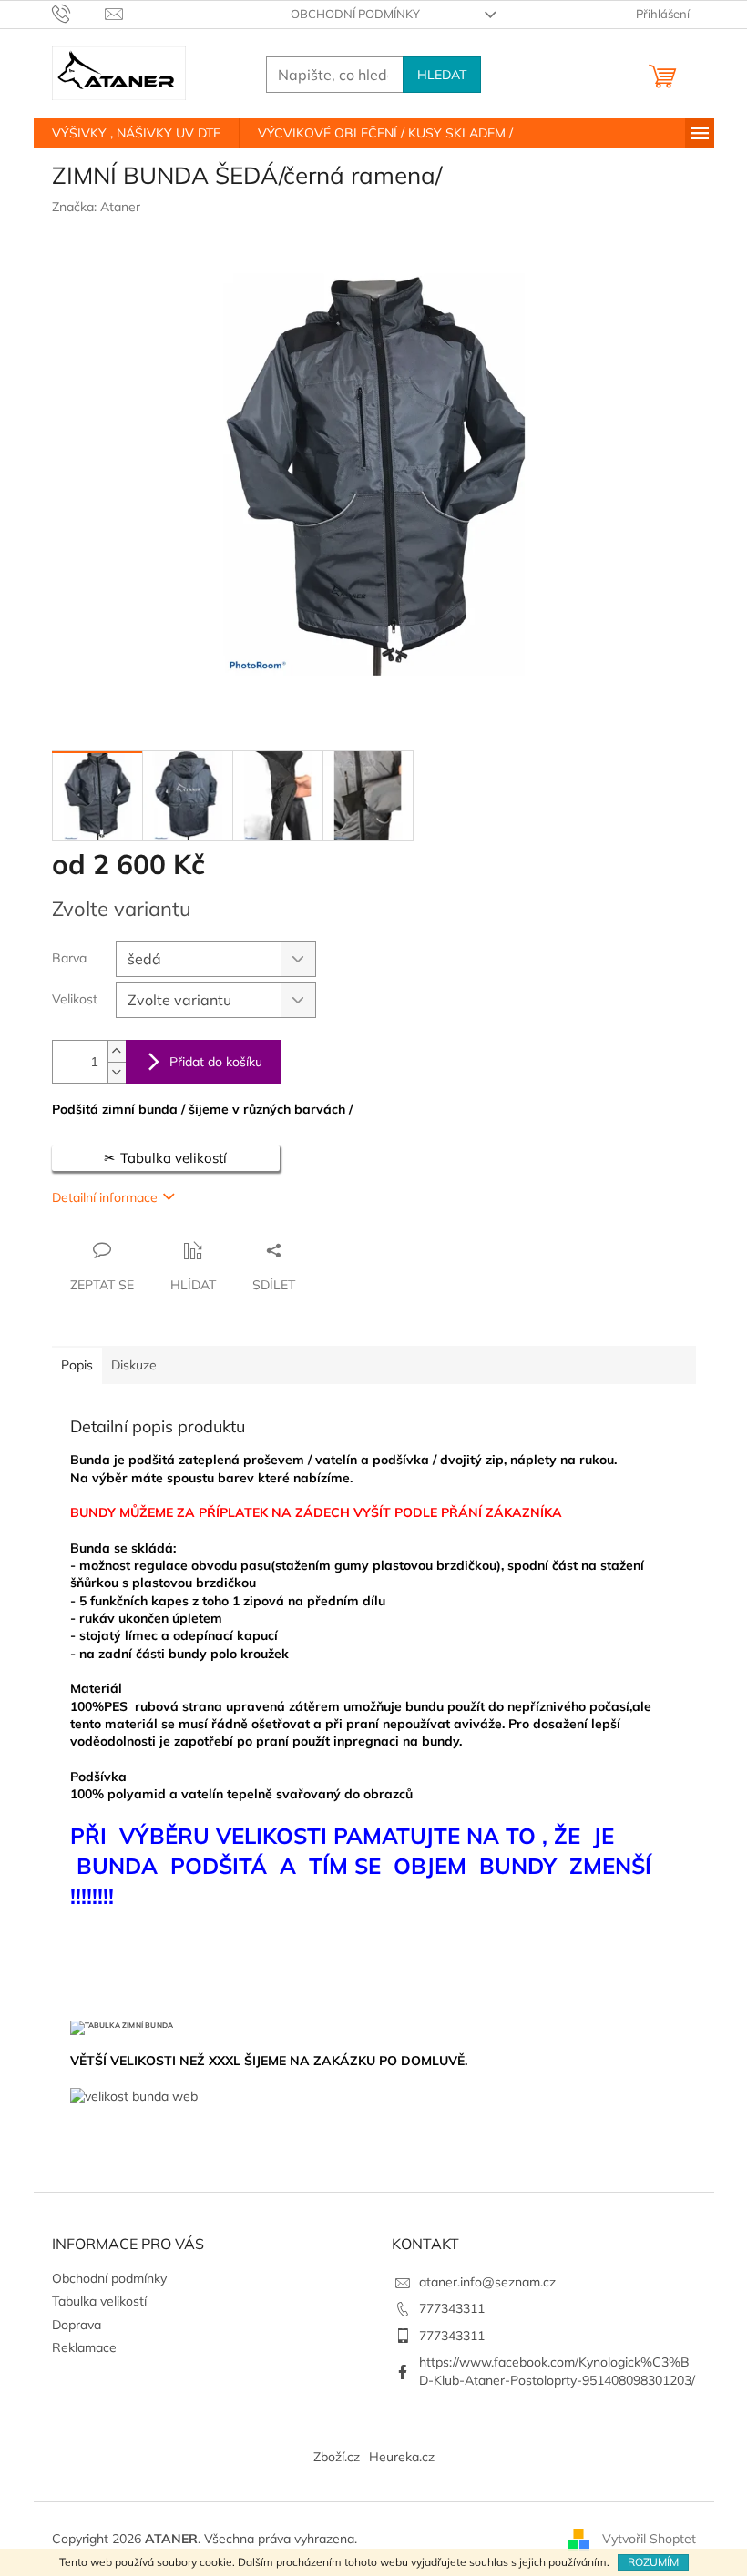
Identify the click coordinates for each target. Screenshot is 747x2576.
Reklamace (84, 2347)
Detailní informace (105, 1197)
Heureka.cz (402, 2457)
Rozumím (653, 2562)
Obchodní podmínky (355, 14)
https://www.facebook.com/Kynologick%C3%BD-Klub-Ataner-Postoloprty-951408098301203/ (557, 2371)
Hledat (442, 75)
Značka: (96, 207)
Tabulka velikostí (99, 2301)
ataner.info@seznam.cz (487, 2282)
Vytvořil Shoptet (649, 2538)
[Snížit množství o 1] (117, 1072)
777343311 (452, 2308)
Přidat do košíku (216, 1062)
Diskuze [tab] (134, 1365)
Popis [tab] (77, 1365)
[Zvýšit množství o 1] (117, 1051)
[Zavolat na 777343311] (79, 13)
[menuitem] (136, 133)
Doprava (77, 2325)
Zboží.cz (337, 2457)
